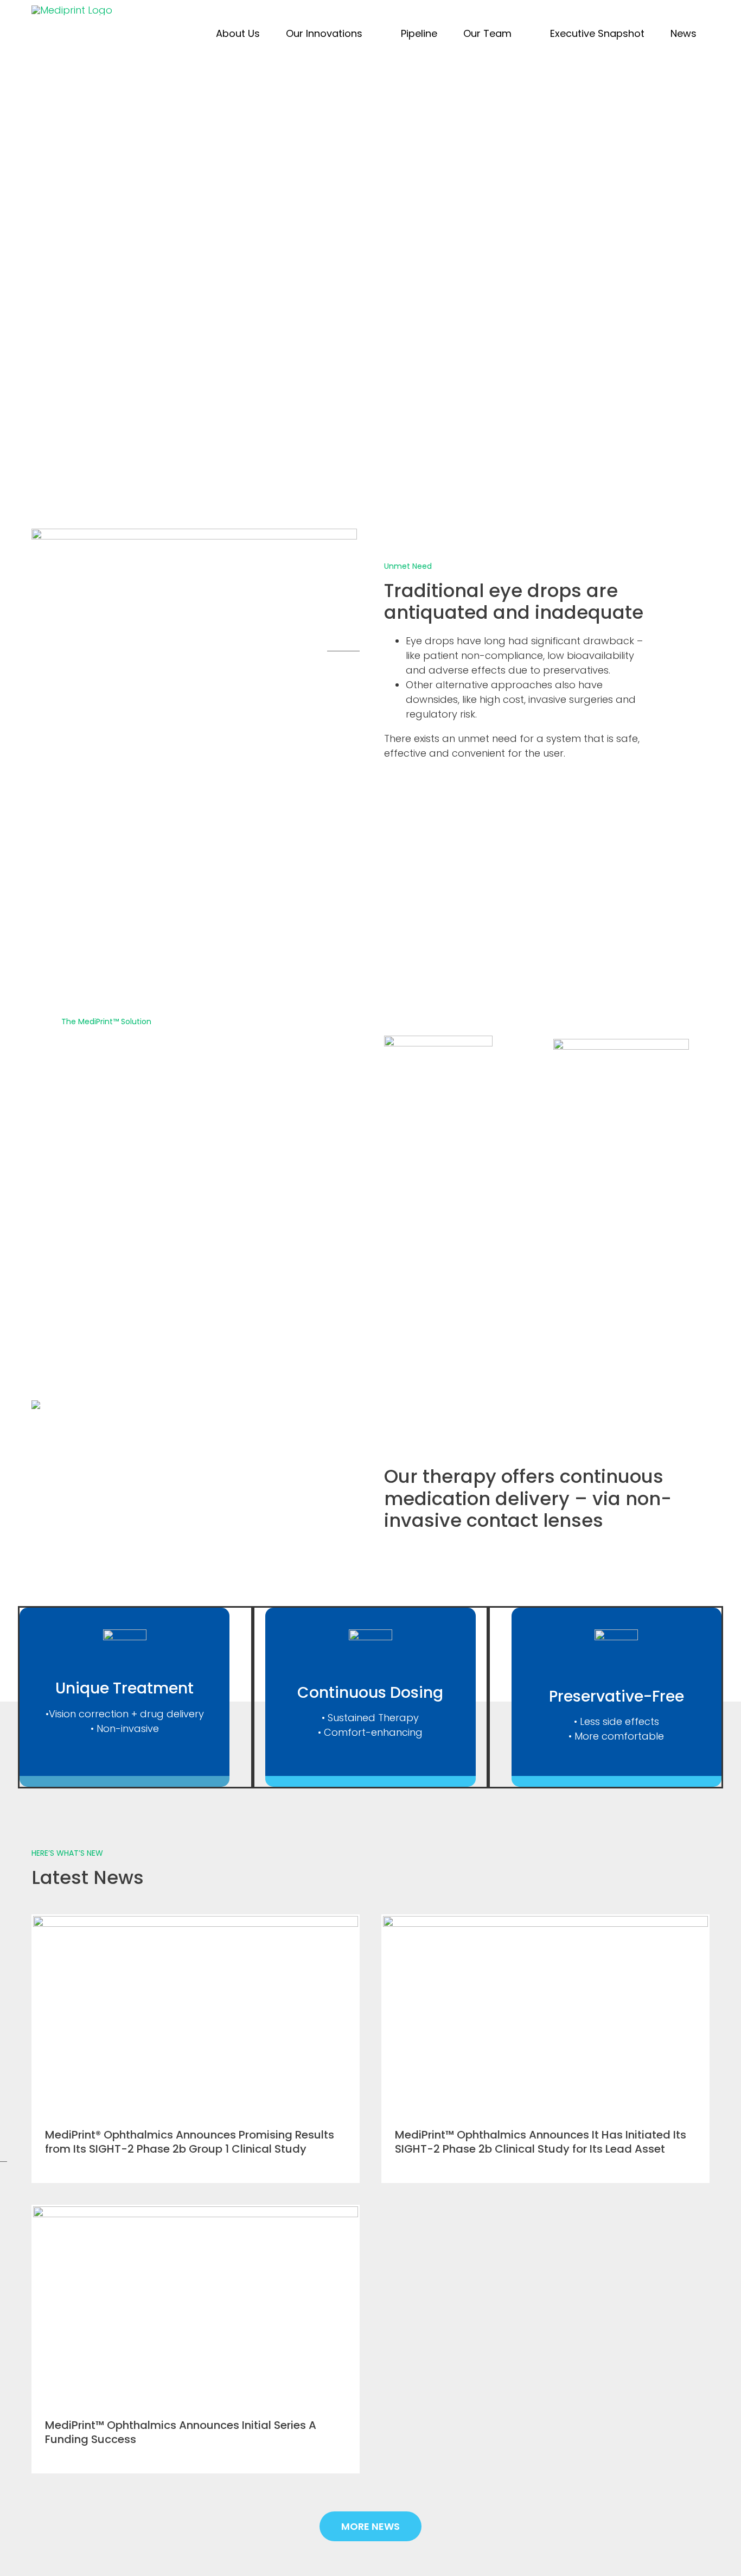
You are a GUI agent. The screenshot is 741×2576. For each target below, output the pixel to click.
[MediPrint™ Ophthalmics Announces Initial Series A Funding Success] (196, 2304)
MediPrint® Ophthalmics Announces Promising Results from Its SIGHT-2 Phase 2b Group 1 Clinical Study (190, 2142)
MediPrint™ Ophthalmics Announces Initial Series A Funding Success (181, 2432)
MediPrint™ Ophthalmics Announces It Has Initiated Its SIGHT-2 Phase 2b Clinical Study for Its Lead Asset (541, 2142)
